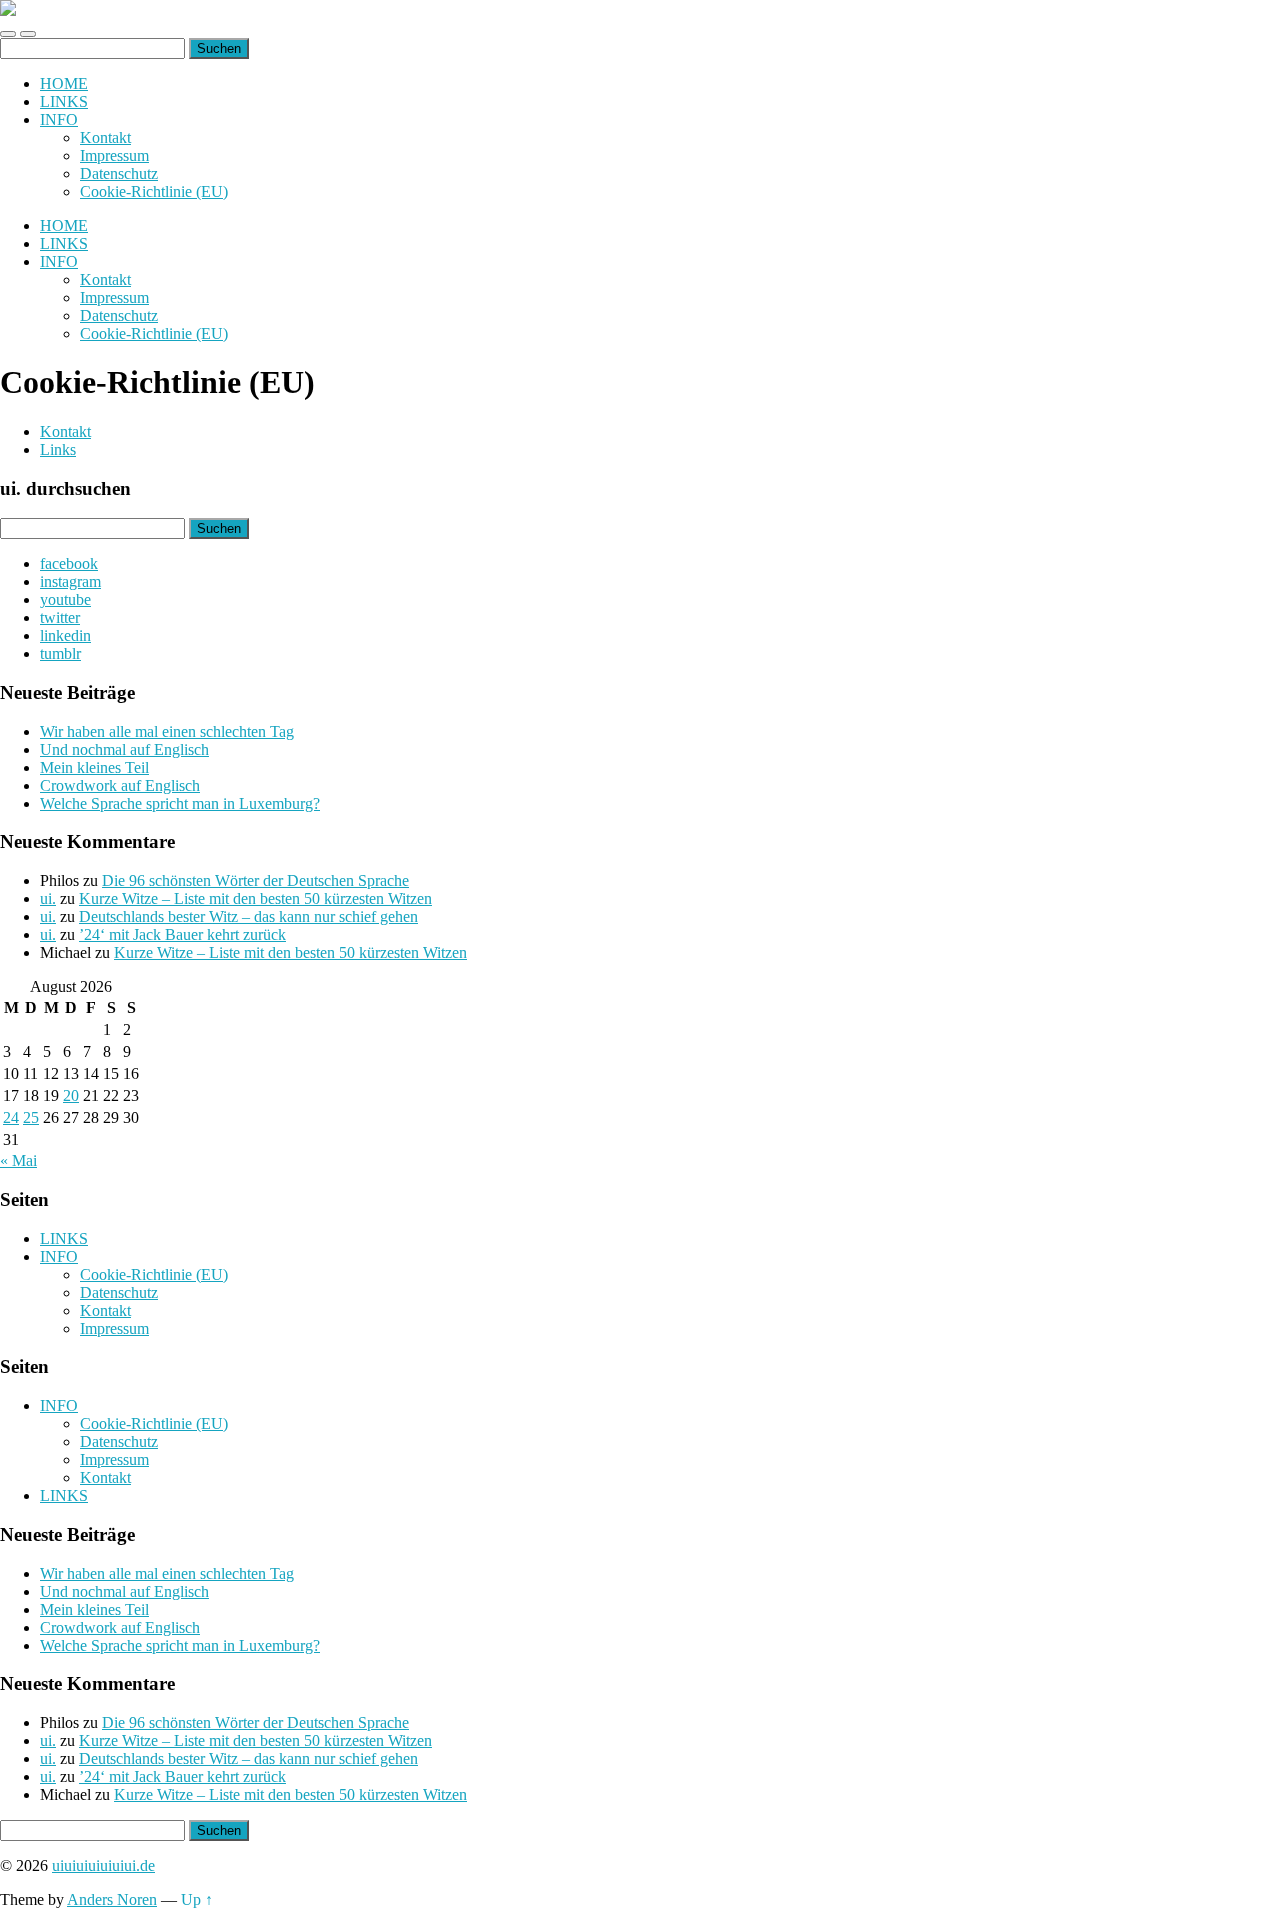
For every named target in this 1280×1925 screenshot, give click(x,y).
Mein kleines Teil (94, 767)
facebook (69, 563)
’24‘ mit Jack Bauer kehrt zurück (182, 934)
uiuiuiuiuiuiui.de (103, 1865)
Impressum (114, 155)
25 (31, 1117)
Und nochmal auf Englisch (124, 749)
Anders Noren (112, 1899)
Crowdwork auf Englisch (120, 785)
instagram (70, 581)
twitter (60, 617)
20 (71, 1095)
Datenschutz (119, 173)
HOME (64, 83)
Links (58, 449)
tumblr (60, 653)
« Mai (18, 1160)
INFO (59, 119)
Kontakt (105, 137)
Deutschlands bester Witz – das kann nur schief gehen (248, 916)
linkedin (65, 635)
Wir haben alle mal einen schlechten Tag (167, 731)
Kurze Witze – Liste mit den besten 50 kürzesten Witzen (255, 898)
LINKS (64, 101)
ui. (48, 898)
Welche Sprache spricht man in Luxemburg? (180, 803)
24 (11, 1117)
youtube (65, 599)
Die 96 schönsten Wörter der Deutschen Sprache (255, 880)
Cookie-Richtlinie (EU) (154, 191)
